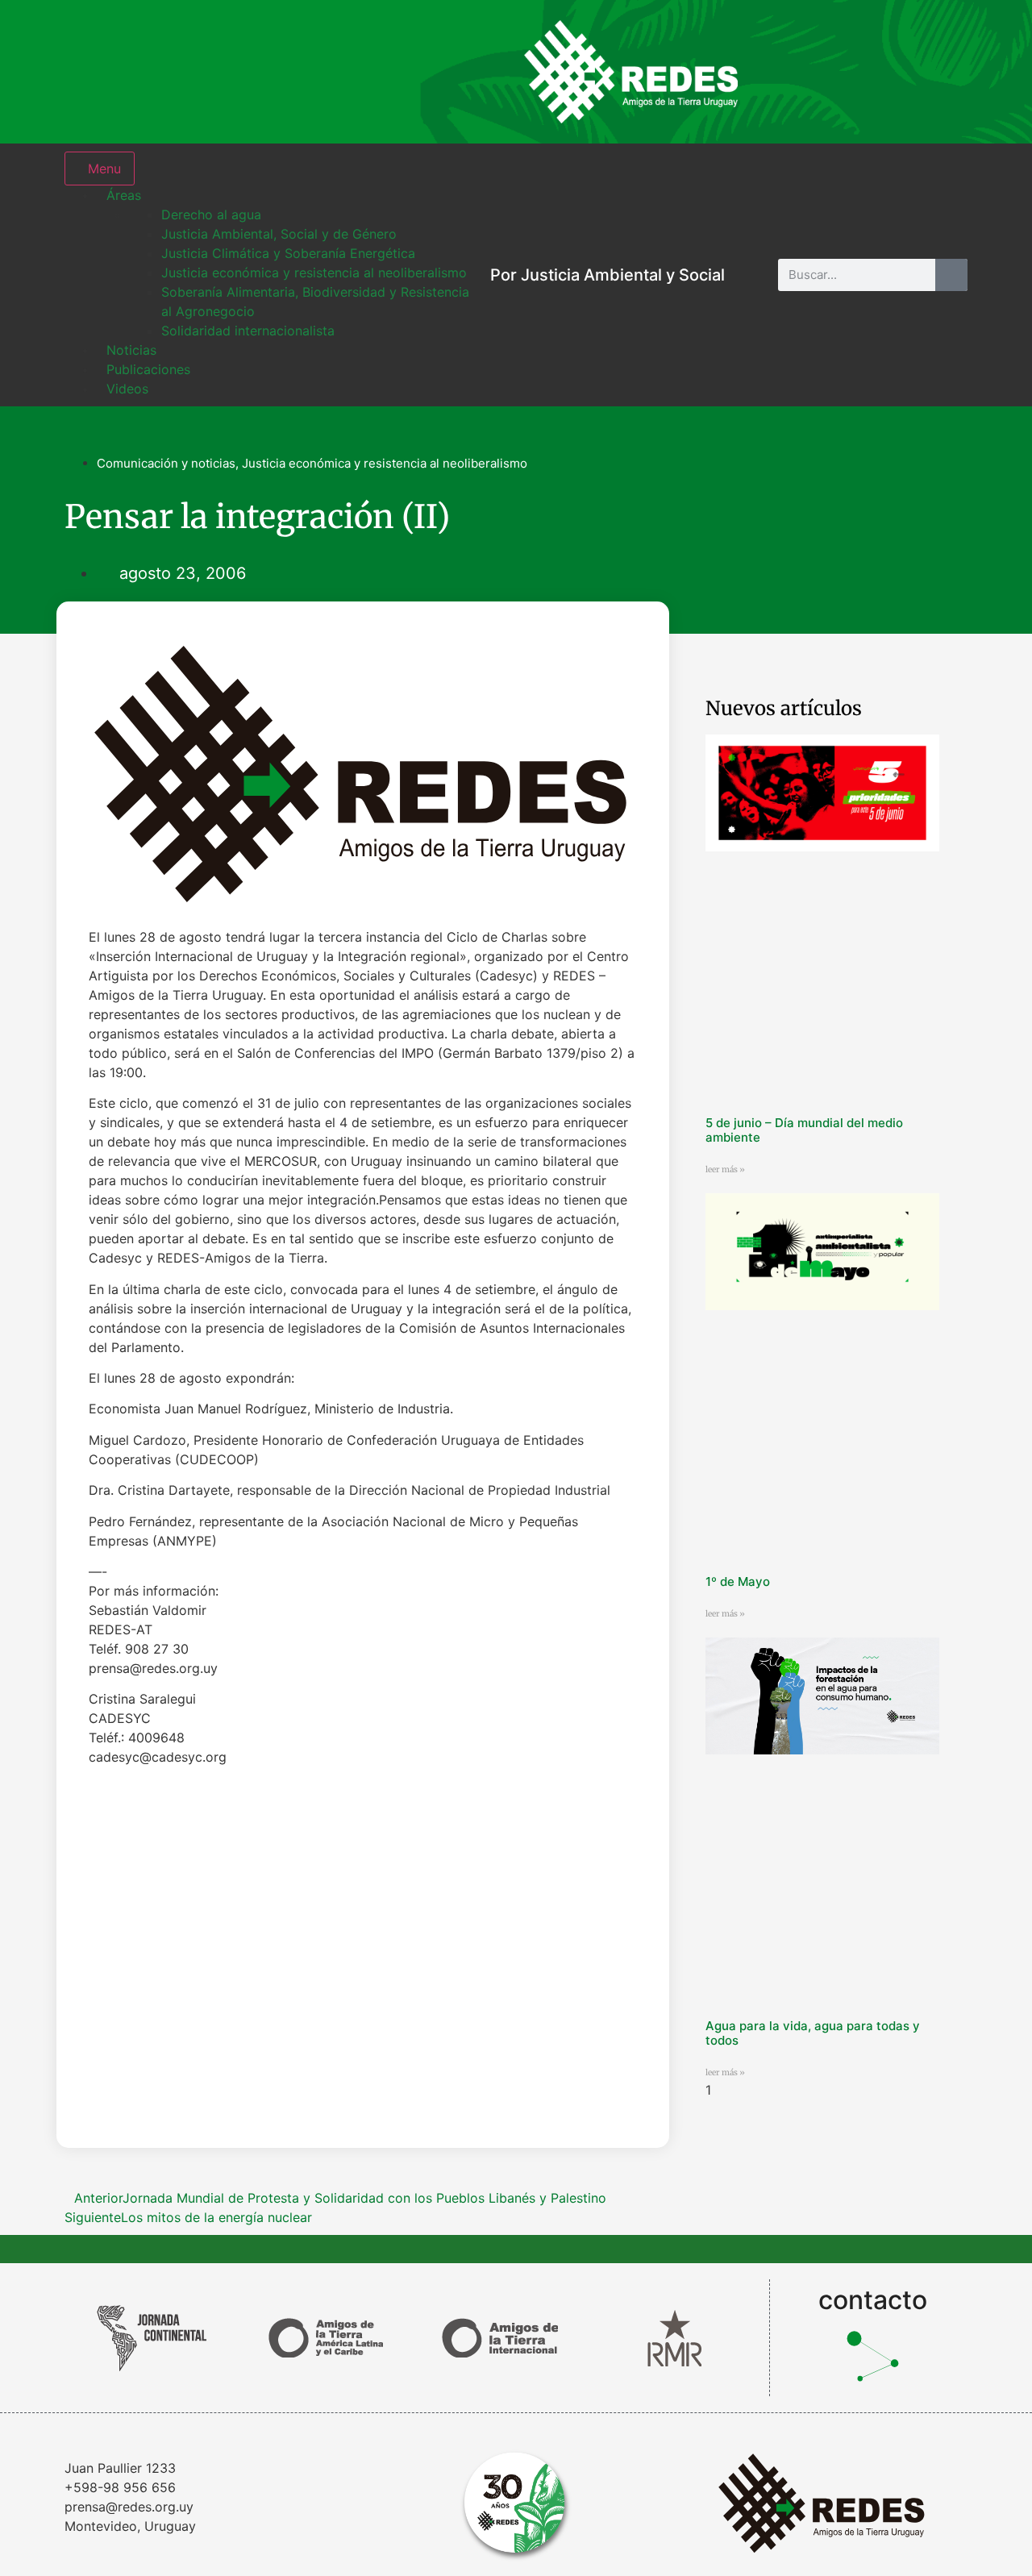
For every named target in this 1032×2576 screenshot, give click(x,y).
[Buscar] (951, 275)
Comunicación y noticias (166, 463)
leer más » (725, 1169)
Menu (104, 169)
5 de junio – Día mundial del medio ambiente (804, 1130)
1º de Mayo (738, 1581)
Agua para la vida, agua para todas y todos (813, 2033)
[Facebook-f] (838, 72)
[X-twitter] (891, 72)
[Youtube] (943, 72)
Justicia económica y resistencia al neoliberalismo (385, 463)
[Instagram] (786, 72)
